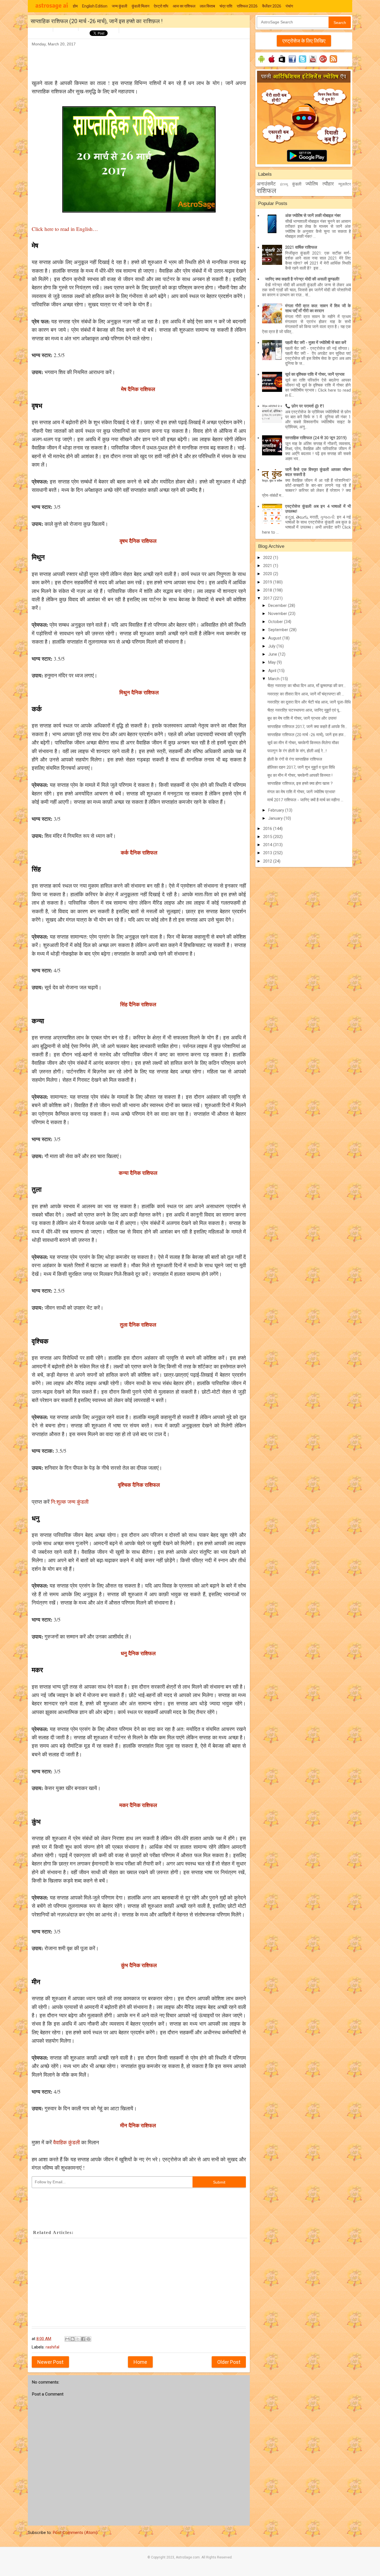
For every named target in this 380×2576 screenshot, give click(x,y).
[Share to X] (78, 2339)
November (278, 614)
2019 (268, 582)
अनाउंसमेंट (266, 184)
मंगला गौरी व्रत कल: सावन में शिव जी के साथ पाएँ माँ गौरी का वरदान (318, 308)
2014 (268, 845)
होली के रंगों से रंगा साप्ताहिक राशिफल (295, 759)
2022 (268, 558)
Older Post (229, 2362)
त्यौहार (328, 184)
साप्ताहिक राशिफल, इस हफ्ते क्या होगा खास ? (300, 783)
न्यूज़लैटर (345, 184)
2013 (268, 853)
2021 (268, 566)
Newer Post (50, 2362)
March (274, 679)
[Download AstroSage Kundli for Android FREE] (261, 63)
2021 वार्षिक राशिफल (301, 247)
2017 (268, 598)
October (276, 622)
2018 (268, 590)
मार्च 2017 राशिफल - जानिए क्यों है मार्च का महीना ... (305, 800)
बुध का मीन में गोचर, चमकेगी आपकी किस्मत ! (300, 775)
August (275, 638)
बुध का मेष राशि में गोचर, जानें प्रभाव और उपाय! (302, 718)
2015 (268, 837)
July (272, 646)
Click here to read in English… (65, 229)
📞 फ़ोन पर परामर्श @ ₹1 (305, 406)
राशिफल (267, 191)
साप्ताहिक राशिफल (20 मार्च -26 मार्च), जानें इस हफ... (307, 735)
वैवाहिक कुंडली (66, 2142)
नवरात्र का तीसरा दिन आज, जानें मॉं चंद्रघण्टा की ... (306, 694)
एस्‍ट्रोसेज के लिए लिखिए (304, 41)
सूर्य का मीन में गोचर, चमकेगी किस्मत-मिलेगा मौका (303, 743)
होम (75, 6)
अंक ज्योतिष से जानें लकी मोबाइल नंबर (313, 216)
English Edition (95, 6)
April (273, 671)
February (277, 810)
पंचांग (289, 6)
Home (140, 2362)
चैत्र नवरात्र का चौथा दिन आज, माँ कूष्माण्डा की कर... (307, 686)
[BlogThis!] (73, 2339)
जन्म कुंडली (119, 6)
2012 (268, 861)
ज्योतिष (312, 184)
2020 (268, 574)
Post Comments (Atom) (75, 2533)
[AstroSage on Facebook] (292, 63)
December (278, 605)
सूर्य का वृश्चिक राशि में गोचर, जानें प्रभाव (315, 374)
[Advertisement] (133, 60)
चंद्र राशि (226, 6)
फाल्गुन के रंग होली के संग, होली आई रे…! (297, 751)
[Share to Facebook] (83, 2339)
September (279, 630)
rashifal (52, 2347)
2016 (268, 829)
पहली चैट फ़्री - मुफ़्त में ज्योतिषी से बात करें (316, 343)
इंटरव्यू (284, 184)
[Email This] (67, 2339)
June (273, 654)
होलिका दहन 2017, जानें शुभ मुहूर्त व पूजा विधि (301, 767)
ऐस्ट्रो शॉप (161, 6)
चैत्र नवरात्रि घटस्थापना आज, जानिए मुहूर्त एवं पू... (304, 710)
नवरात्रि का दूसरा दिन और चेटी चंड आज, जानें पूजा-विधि (309, 702)
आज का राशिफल (184, 6)
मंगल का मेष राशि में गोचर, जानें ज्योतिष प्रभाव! (301, 792)
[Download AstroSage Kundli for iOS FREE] (272, 63)
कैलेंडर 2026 (272, 6)
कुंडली (297, 184)
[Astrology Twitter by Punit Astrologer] (303, 63)
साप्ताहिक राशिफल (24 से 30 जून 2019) (316, 438)
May (272, 662)
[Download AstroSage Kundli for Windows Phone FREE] (282, 63)
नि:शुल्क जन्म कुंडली (71, 1502)
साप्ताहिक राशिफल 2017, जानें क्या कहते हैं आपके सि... (307, 727)
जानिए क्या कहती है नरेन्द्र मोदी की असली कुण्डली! (302, 279)
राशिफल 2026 (247, 6)
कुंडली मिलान (140, 6)
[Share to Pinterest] (88, 2339)
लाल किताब (207, 6)
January (276, 818)
